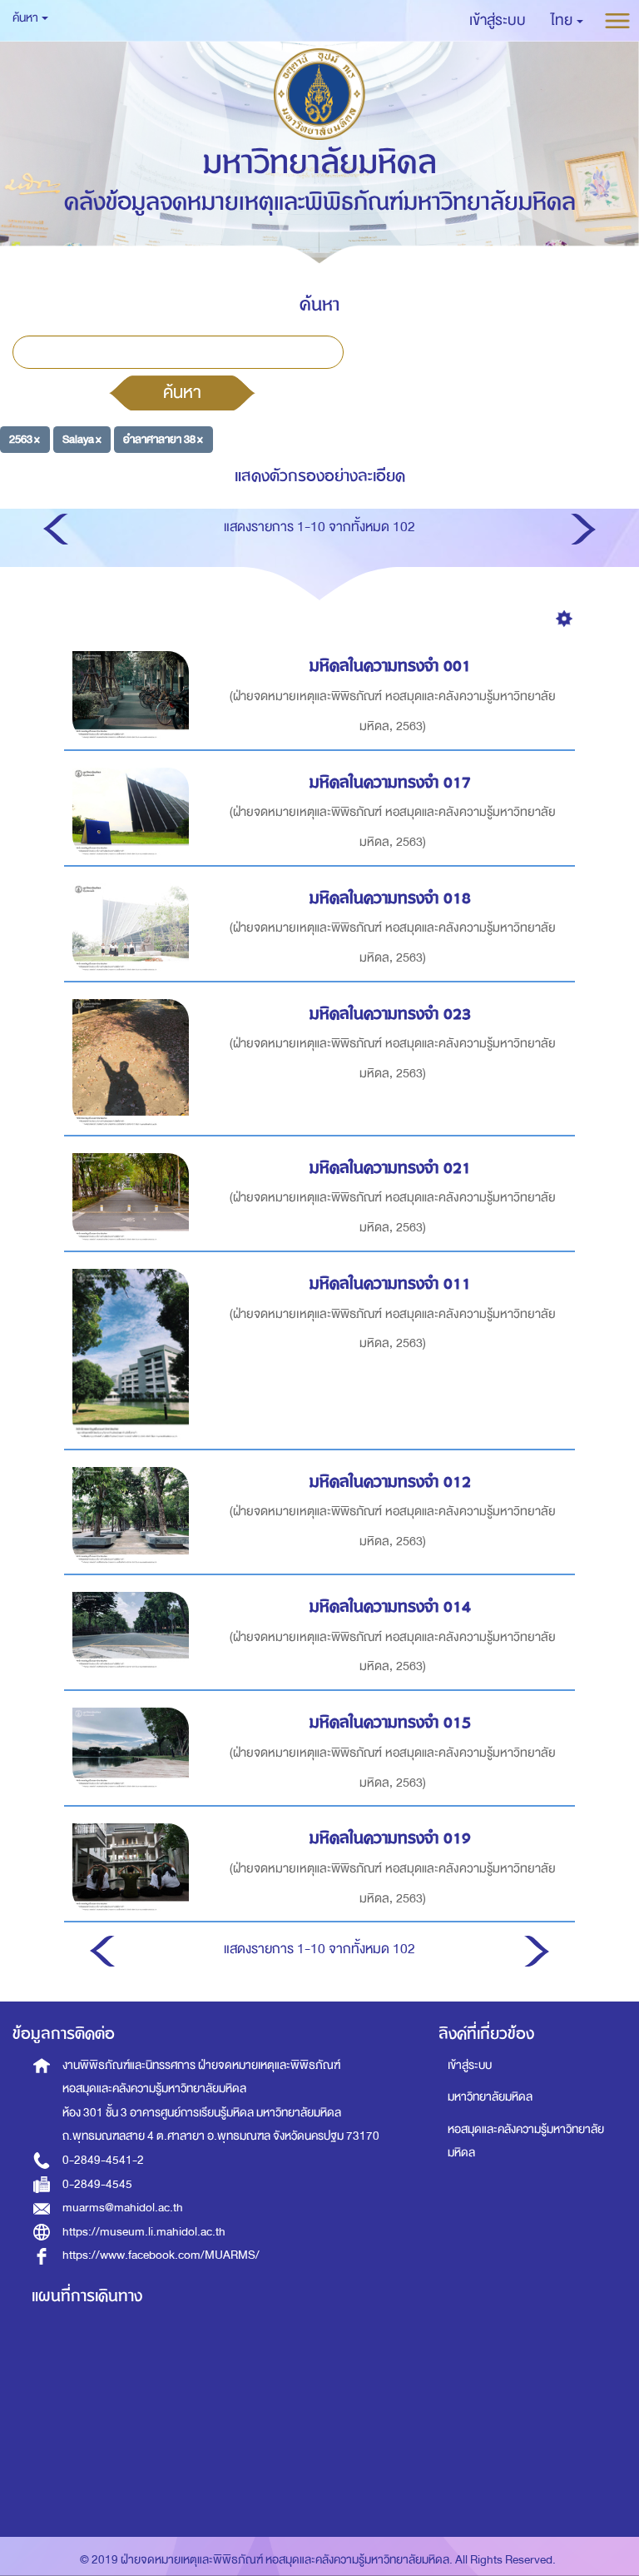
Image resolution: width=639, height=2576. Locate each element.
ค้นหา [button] (26, 18)
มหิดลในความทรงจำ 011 (390, 1283)
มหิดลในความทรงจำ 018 (390, 898)
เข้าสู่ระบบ (470, 2065)
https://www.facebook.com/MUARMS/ (161, 2255)
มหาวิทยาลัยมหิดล (490, 2097)
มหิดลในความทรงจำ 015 (390, 1722)
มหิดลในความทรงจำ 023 (390, 1014)
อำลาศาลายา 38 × (163, 439)
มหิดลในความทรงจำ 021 (390, 1168)
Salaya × (82, 439)
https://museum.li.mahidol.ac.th (144, 2232)
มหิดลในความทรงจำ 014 (390, 1606)
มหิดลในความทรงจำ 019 (390, 1838)
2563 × (25, 439)
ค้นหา (182, 392)
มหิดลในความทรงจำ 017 (390, 782)
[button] (567, 21)
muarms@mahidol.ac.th (123, 2208)
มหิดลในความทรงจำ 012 (390, 1482)
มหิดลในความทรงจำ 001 (390, 666)
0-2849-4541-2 (103, 2160)
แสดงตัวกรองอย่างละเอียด (320, 476)
